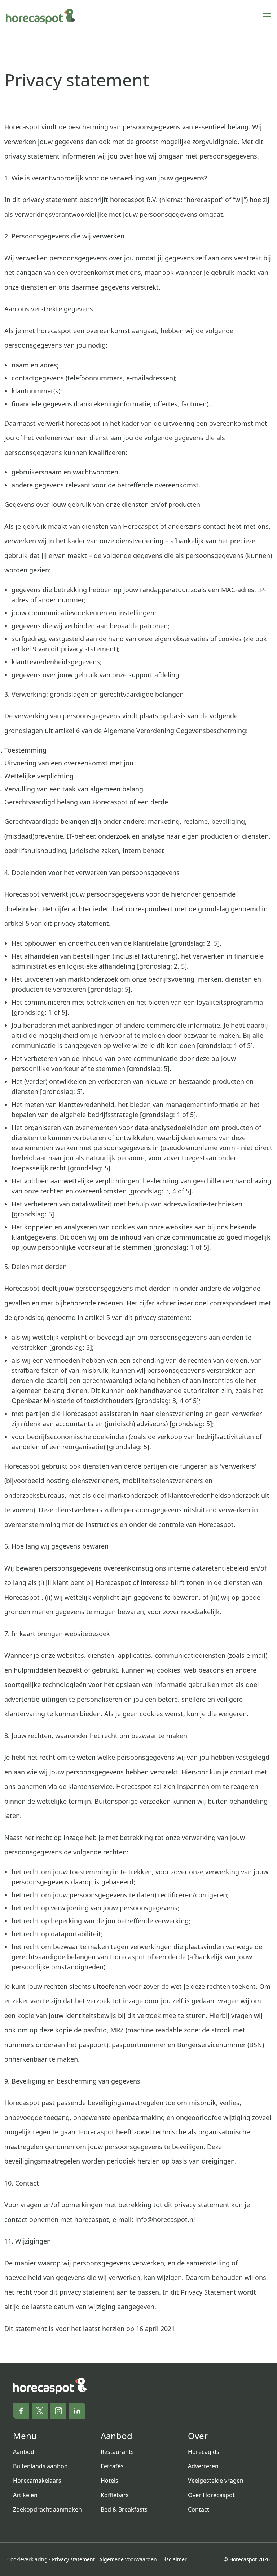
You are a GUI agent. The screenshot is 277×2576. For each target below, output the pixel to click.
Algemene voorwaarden (128, 2559)
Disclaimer (174, 2559)
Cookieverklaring (27, 2559)
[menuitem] (51, 2452)
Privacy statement (73, 2559)
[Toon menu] (267, 16)
